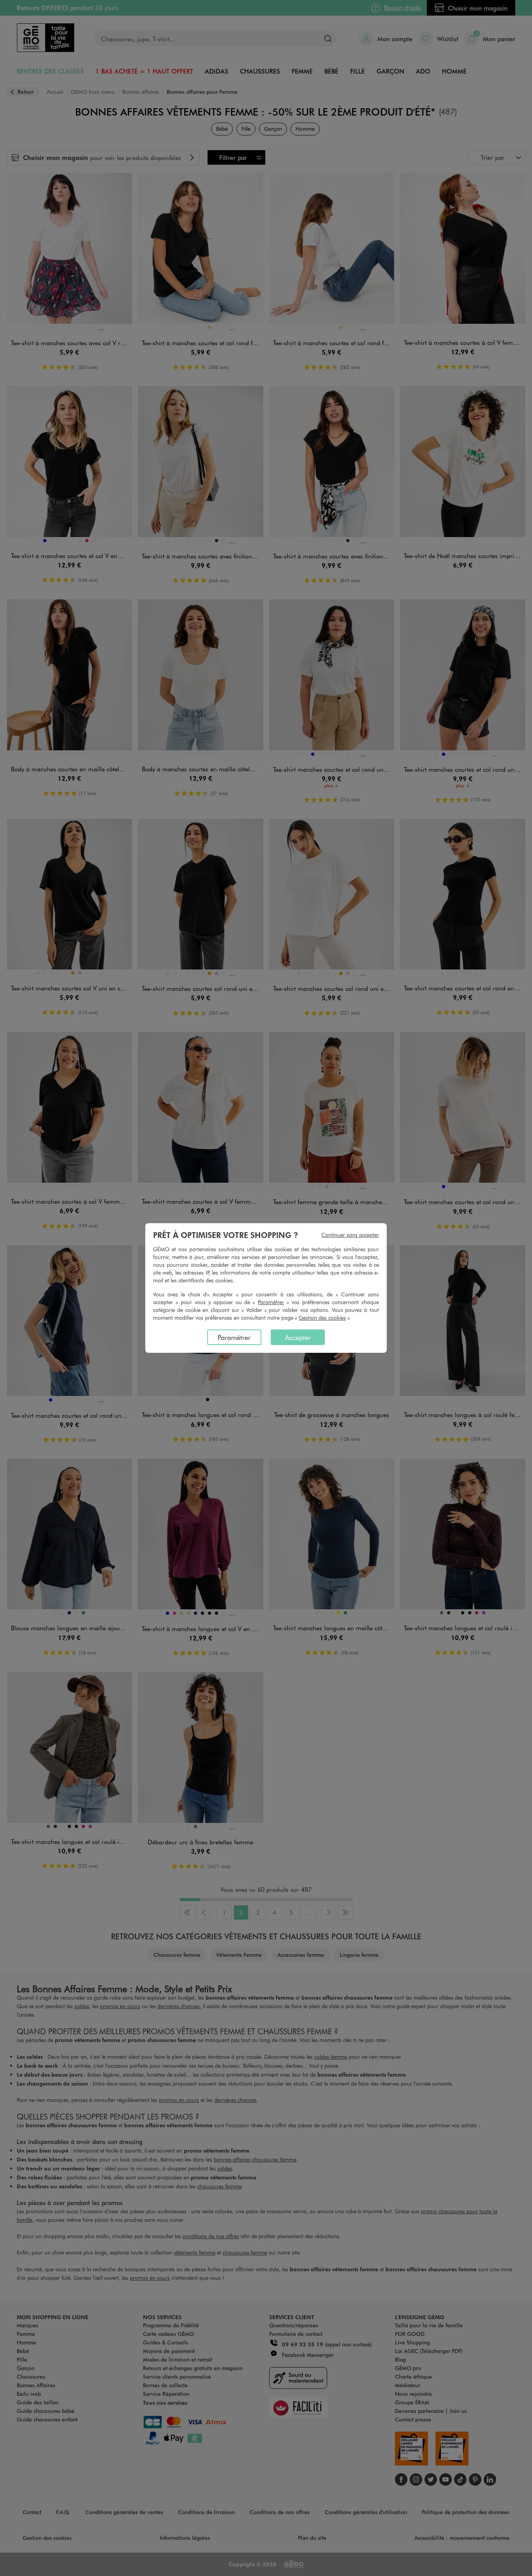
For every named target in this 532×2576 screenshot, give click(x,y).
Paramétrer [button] (271, 1302)
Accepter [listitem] (298, 1337)
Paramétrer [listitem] (234, 1337)
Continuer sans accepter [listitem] (350, 1235)
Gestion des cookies (322, 1318)
